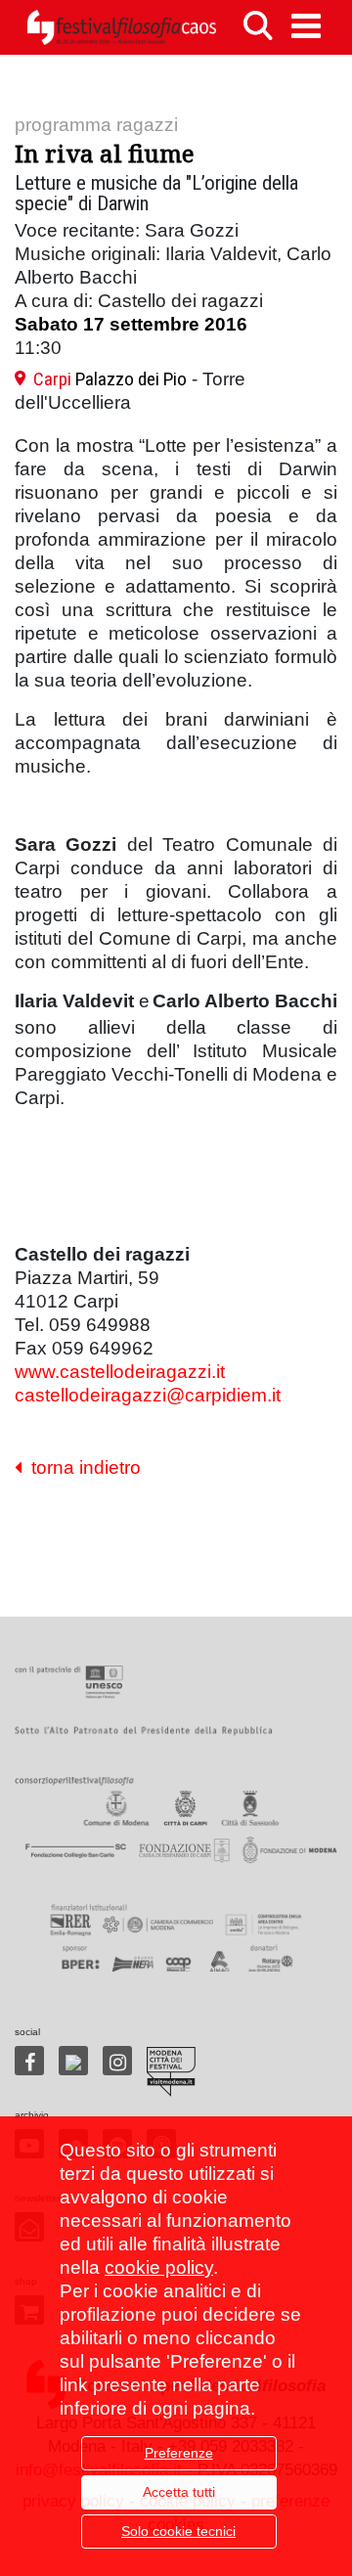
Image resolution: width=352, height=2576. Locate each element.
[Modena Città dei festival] (171, 2072)
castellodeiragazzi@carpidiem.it (148, 1395)
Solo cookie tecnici (178, 2531)
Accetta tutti (179, 2492)
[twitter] (73, 2061)
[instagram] (117, 2061)
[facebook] (29, 2061)
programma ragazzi (96, 125)
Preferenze (179, 2453)
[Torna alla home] (121, 27)
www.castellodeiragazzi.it (120, 1372)
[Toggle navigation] (306, 26)
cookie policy (159, 2267)
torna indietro (81, 1467)
